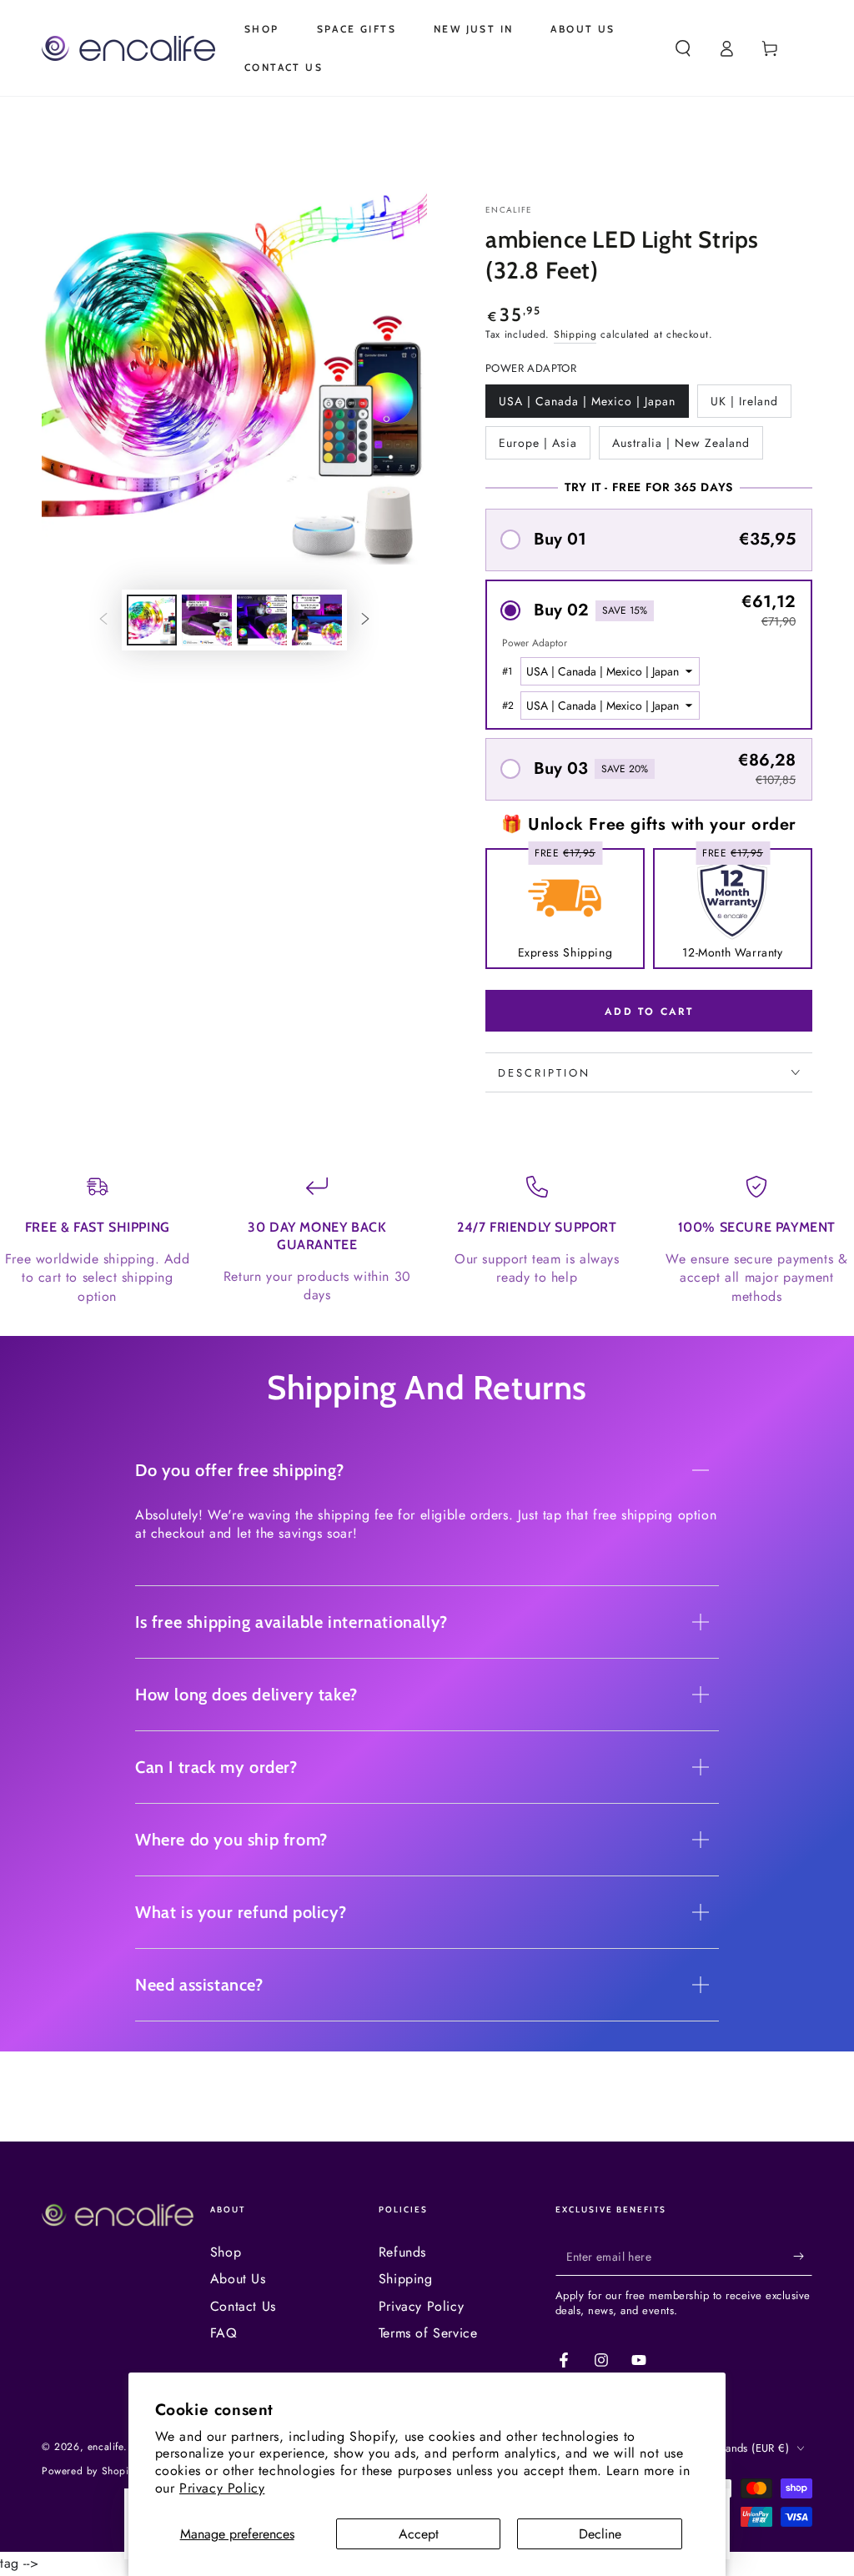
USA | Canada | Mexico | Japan (587, 405)
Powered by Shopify (89, 2471)
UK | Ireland (744, 405)
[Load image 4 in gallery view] (317, 620)
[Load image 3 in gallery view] (262, 620)
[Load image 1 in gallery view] (152, 620)
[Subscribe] (803, 2257)
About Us (238, 2279)
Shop (226, 2252)
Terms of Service (428, 2333)
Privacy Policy (222, 2488)
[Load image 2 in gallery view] (207, 620)
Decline (600, 2534)
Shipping (575, 334)
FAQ (224, 2333)
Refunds (402, 2252)
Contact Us (243, 2306)
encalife (509, 210)
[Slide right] (365, 620)
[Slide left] (103, 620)
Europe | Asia (538, 447)
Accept (419, 2534)
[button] (683, 48)
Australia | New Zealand (681, 447)
